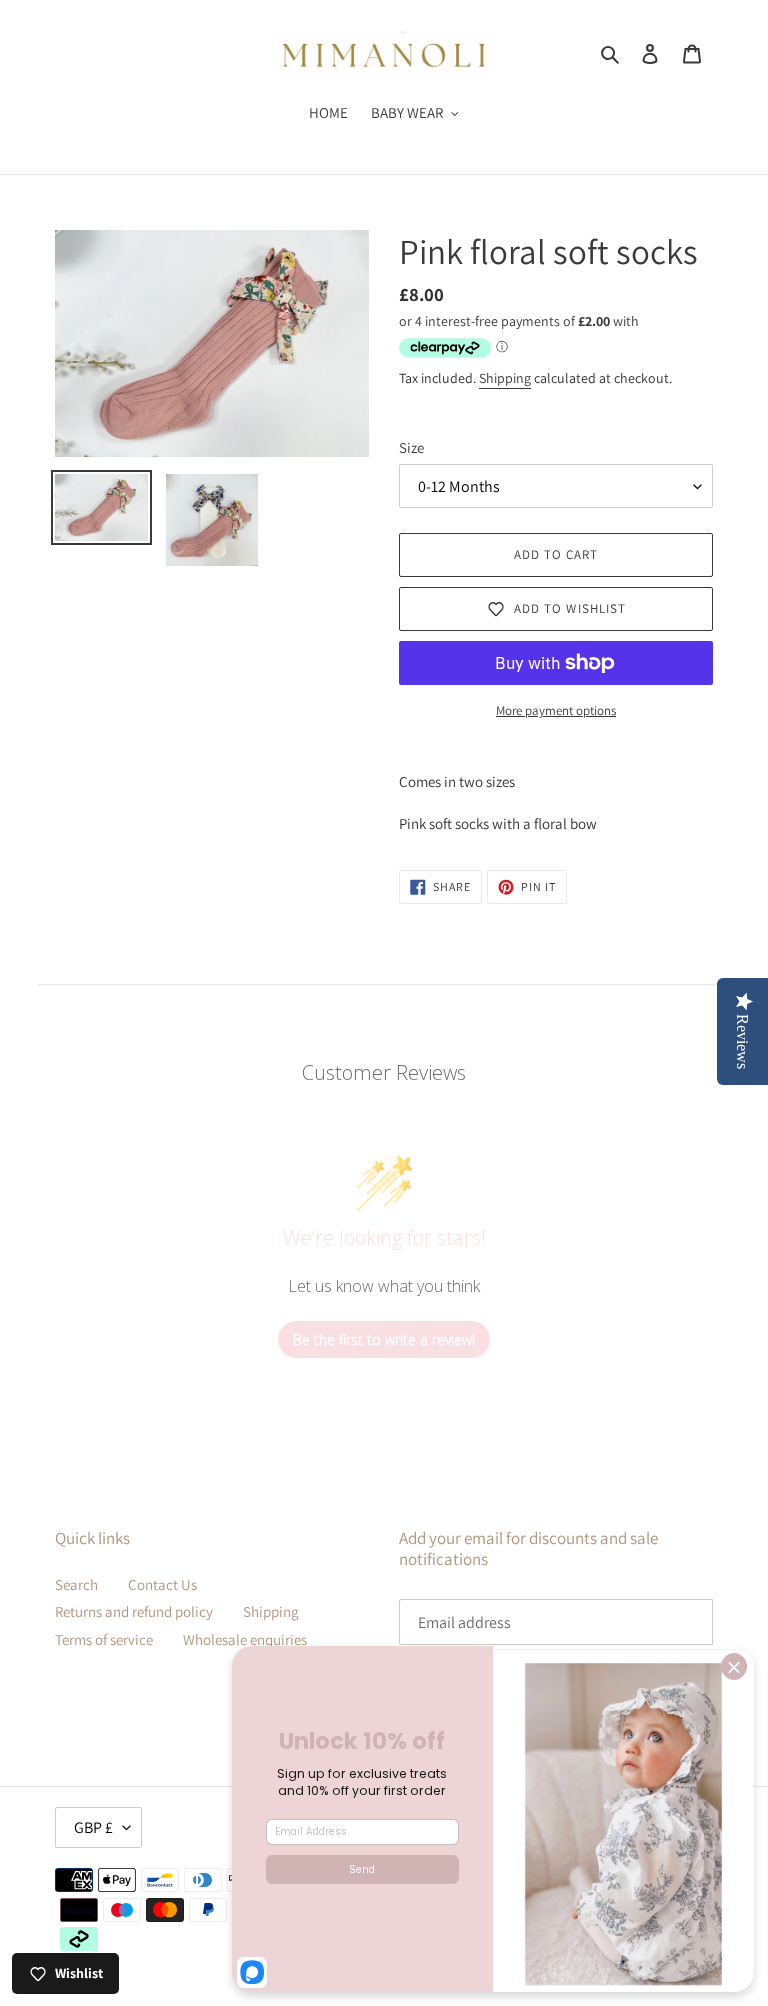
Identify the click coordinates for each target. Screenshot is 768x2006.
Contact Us (162, 1584)
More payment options (556, 710)
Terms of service (104, 1639)
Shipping (505, 378)
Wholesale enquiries (245, 1639)
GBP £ (93, 1827)
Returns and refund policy (134, 1611)
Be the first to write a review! (384, 1339)
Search (76, 1584)
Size (411, 447)
